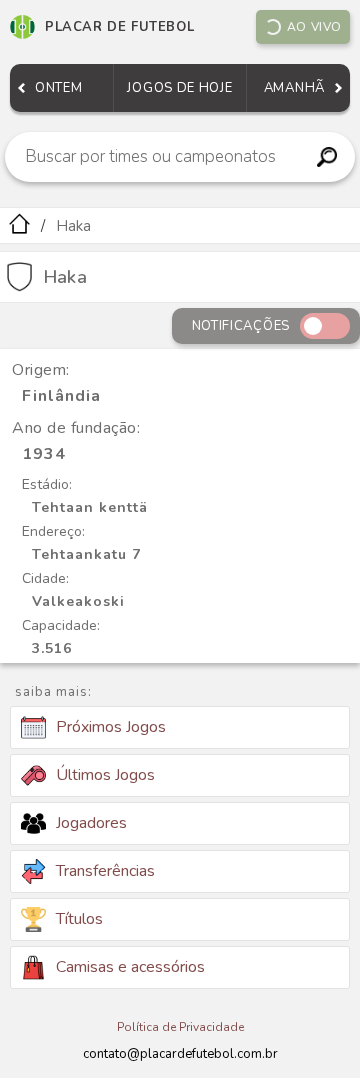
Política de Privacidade (180, 1027)
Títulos (79, 919)
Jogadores (91, 823)
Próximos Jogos (111, 727)
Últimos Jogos (105, 775)
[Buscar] (326, 157)
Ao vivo (314, 27)
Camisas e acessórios (130, 967)
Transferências (105, 871)
